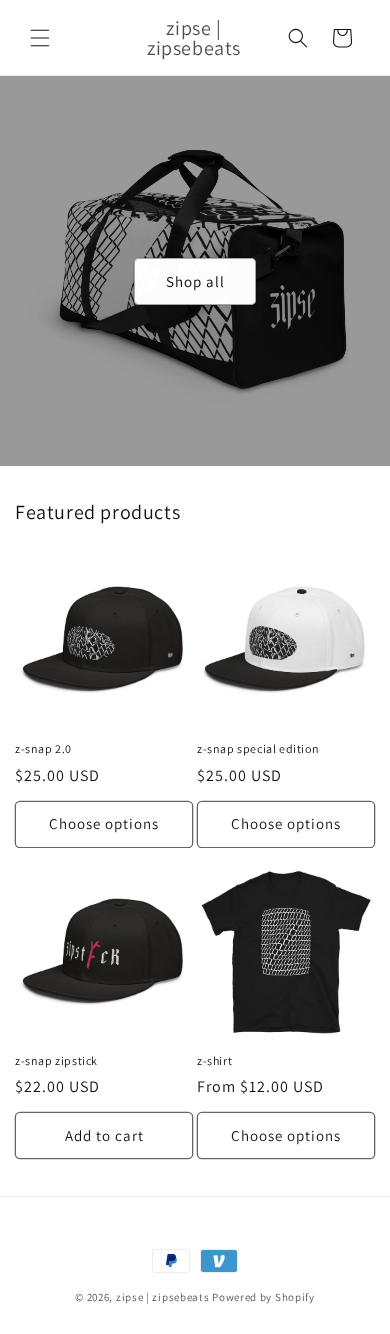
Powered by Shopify (263, 1297)
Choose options (104, 823)
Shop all (195, 280)
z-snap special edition (258, 748)
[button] (40, 38)
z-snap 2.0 (43, 748)
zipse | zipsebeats (163, 1297)
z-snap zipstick (56, 1060)
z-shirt (214, 1060)
